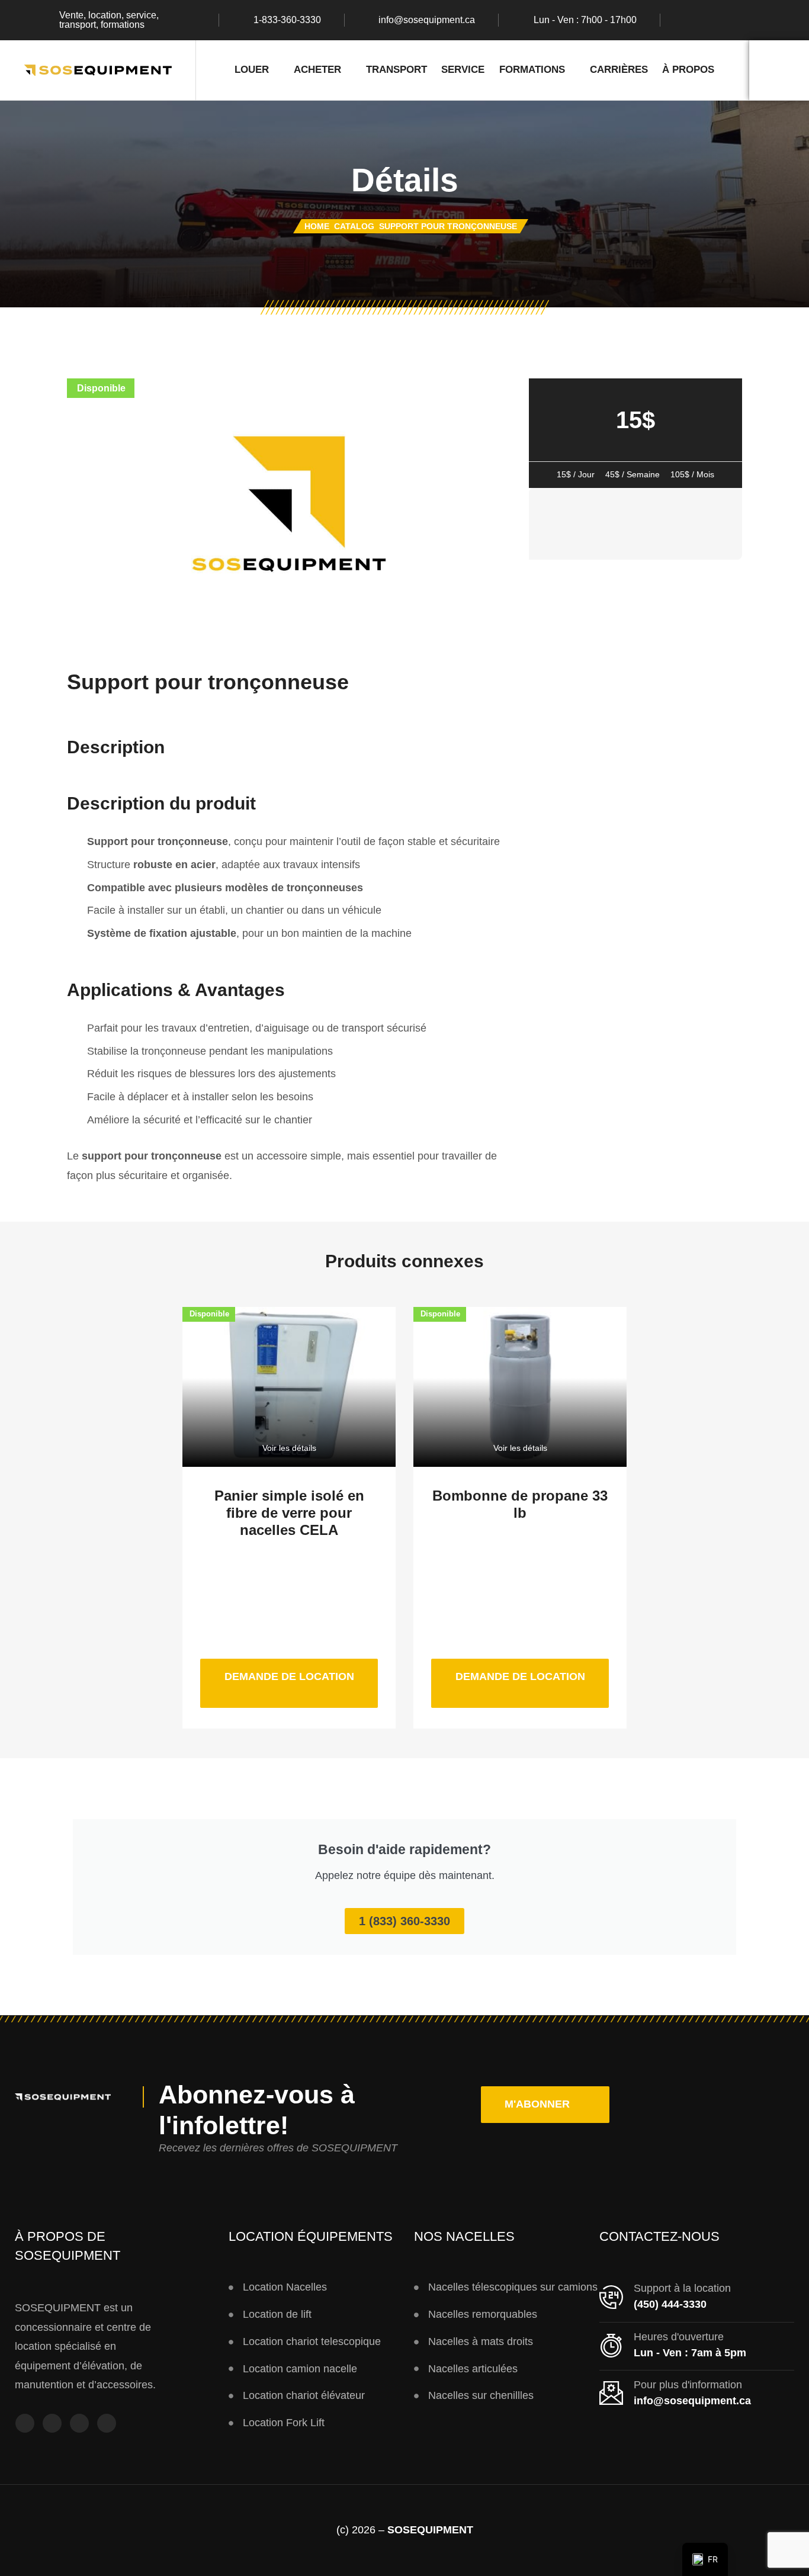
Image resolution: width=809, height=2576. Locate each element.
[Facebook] (688, 20)
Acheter (317, 70)
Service (463, 70)
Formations (532, 70)
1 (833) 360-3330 (404, 1921)
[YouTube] (79, 2423)
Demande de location (301, 1671)
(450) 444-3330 (670, 2304)
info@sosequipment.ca (427, 20)
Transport (397, 70)
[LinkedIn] (757, 20)
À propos (688, 70)
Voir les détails (289, 1448)
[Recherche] (779, 70)
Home (317, 226)
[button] (545, 2105)
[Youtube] (734, 20)
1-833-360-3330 (287, 20)
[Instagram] (711, 20)
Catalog (354, 226)
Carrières (619, 70)
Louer (252, 70)
